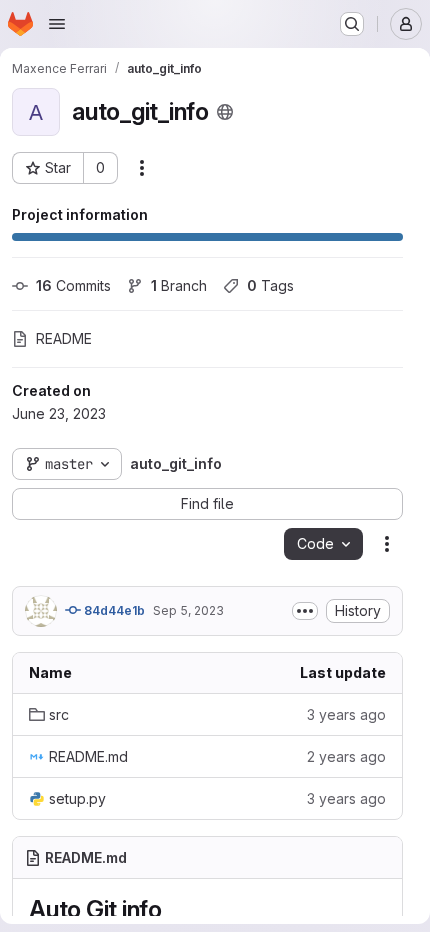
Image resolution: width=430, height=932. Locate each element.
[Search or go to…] (352, 24)
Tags (270, 285)
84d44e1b (113, 610)
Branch (179, 285)
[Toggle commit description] (305, 611)
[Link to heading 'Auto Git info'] (175, 909)
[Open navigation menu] (57, 24)
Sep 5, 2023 (188, 610)
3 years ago (346, 714)
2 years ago (346, 756)
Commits (73, 285)
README (64, 338)
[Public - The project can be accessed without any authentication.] (225, 112)
